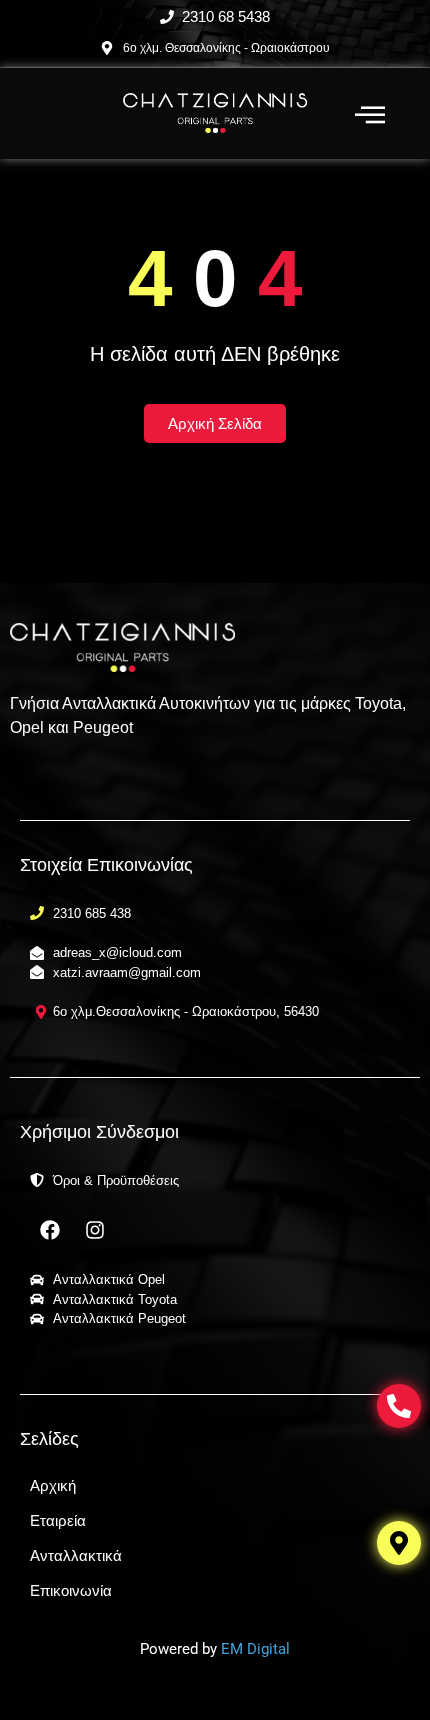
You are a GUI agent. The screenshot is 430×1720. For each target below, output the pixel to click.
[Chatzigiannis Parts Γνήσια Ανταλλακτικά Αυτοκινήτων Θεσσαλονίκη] (215, 113)
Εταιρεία (58, 1520)
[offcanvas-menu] (370, 115)
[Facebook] (50, 1230)
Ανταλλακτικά (76, 1555)
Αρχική (53, 1485)
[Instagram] (95, 1230)
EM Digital (255, 1649)
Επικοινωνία (71, 1590)
